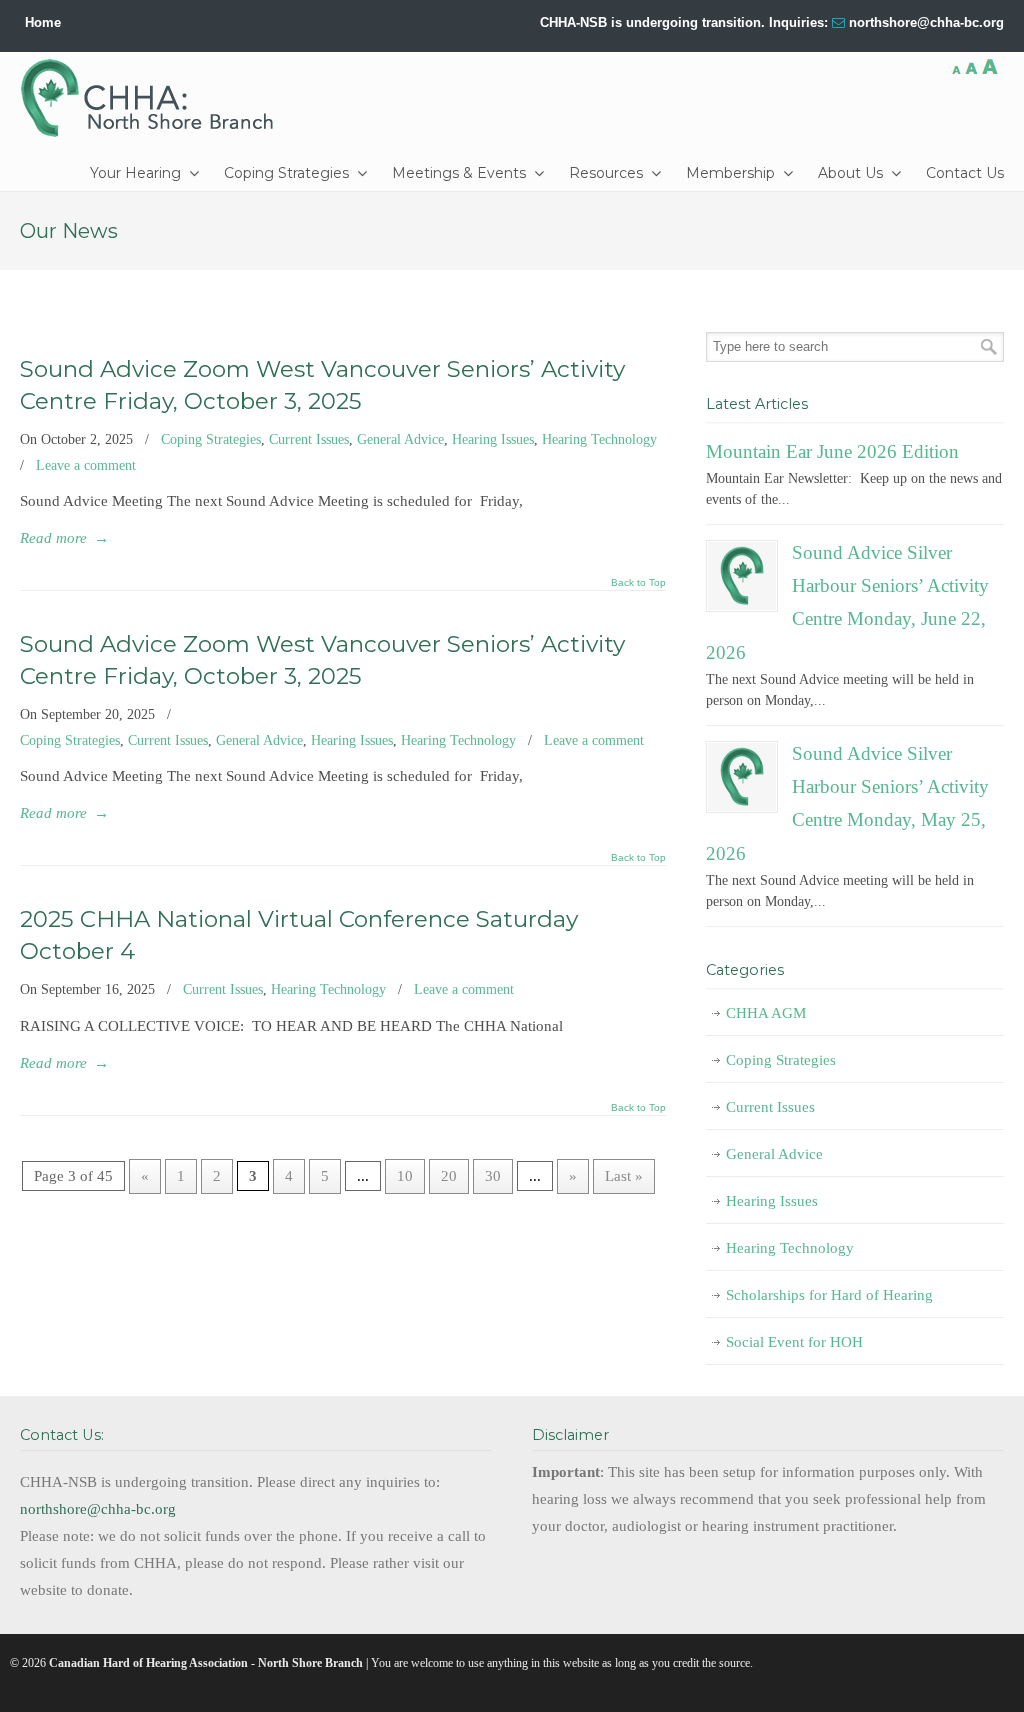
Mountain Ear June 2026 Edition (832, 451)
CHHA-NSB (154, 98)
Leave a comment (86, 465)
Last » (624, 1176)
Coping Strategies (211, 439)
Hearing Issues (493, 439)
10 (405, 1176)
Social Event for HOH (794, 1342)
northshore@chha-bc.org (926, 22)
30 (493, 1176)
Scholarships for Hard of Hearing (829, 1295)
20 (449, 1176)
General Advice (400, 439)
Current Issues (309, 439)
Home (43, 22)
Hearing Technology (599, 439)
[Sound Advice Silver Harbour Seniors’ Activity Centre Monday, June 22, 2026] (742, 576)
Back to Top (638, 583)
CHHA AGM (766, 1013)
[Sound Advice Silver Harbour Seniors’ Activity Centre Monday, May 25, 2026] (742, 777)
